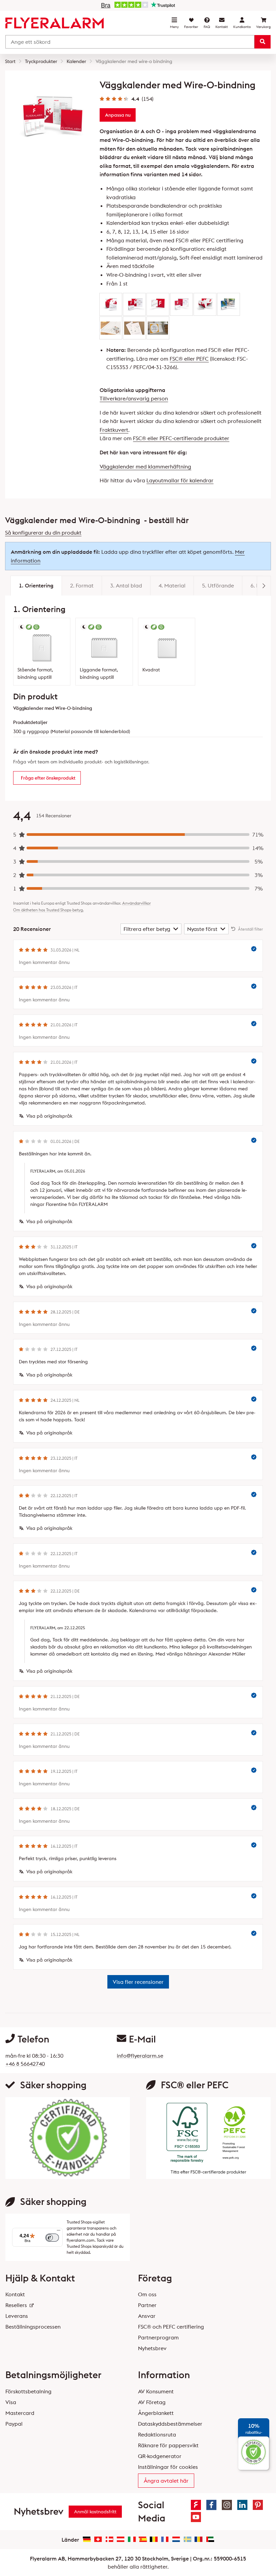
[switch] (52, 2238)
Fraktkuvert (114, 430)
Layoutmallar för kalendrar (180, 480)
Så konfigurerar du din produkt (43, 533)
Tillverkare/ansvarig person (134, 398)
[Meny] (59, 2232)
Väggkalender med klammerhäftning (145, 466)
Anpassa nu (118, 115)
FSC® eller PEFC (189, 359)
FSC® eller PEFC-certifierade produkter (181, 438)
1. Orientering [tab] (36, 585)
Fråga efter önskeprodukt (48, 778)
